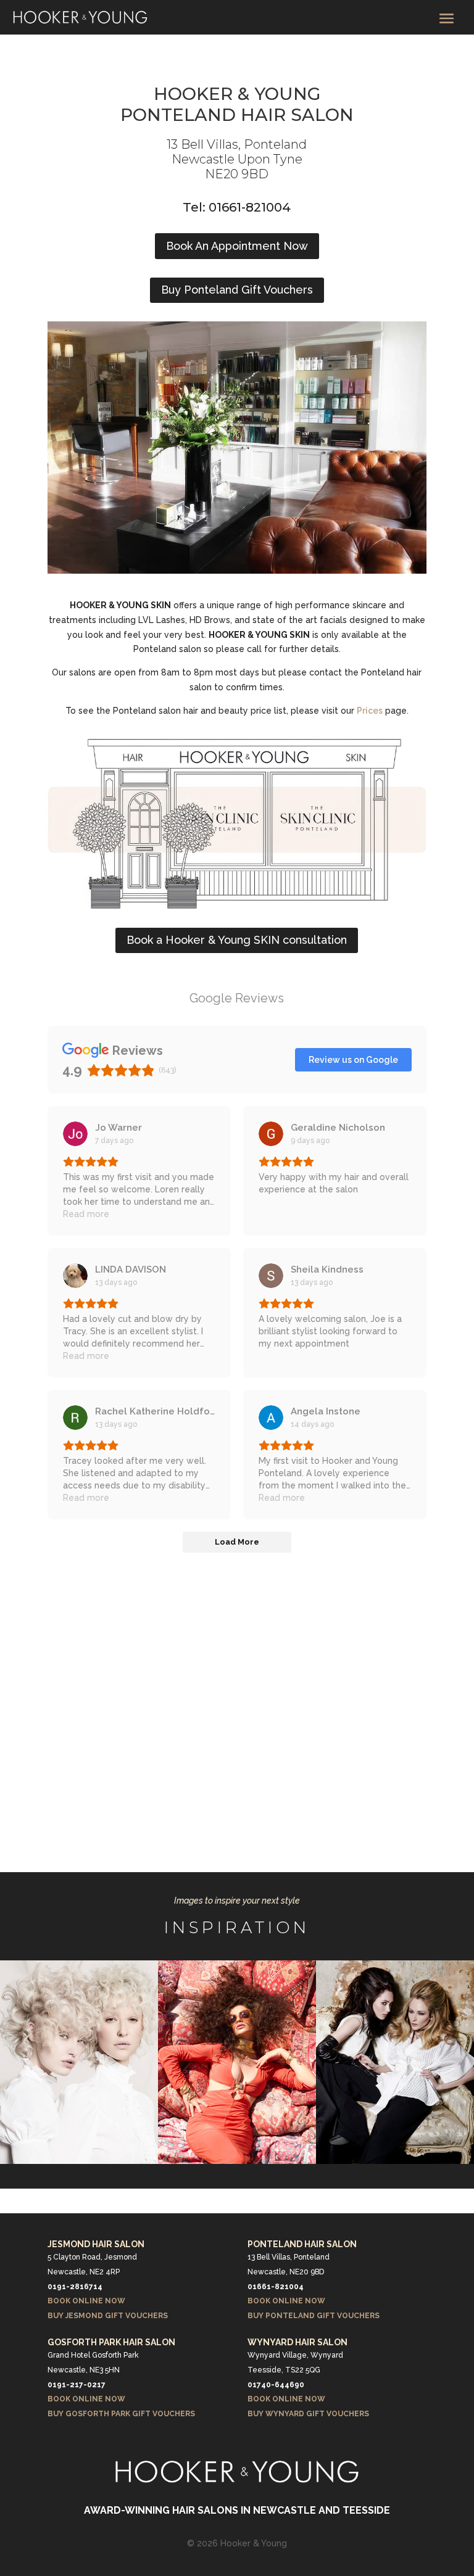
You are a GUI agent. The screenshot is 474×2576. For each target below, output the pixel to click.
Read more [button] (86, 1214)
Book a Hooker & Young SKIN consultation (237, 940)
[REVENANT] (395, 2161)
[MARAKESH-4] (237, 2161)
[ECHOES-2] (79, 2161)
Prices (370, 711)
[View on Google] (75, 1134)
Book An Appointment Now (237, 246)
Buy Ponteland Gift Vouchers (237, 290)
